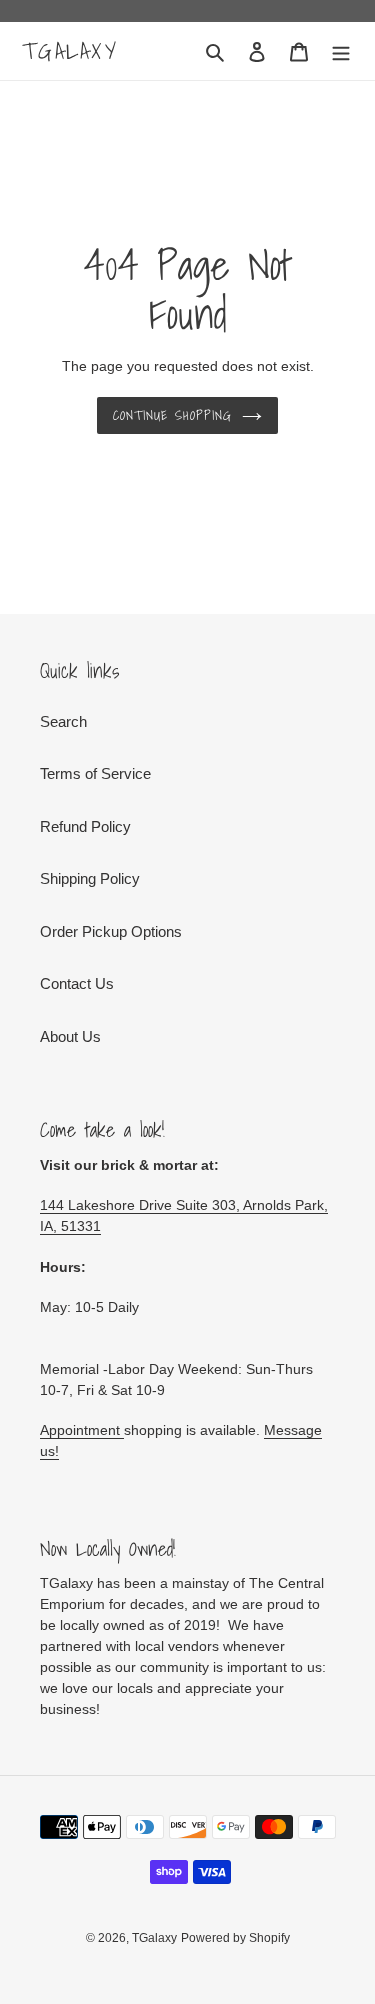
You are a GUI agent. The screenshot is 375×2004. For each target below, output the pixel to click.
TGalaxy (70, 51)
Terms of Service (95, 773)
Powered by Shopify (235, 1938)
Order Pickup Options (111, 931)
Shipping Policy (90, 878)
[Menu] (341, 51)
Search (63, 721)
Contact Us (77, 983)
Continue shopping (173, 415)
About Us (70, 1036)
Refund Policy (85, 826)
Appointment (82, 1430)
